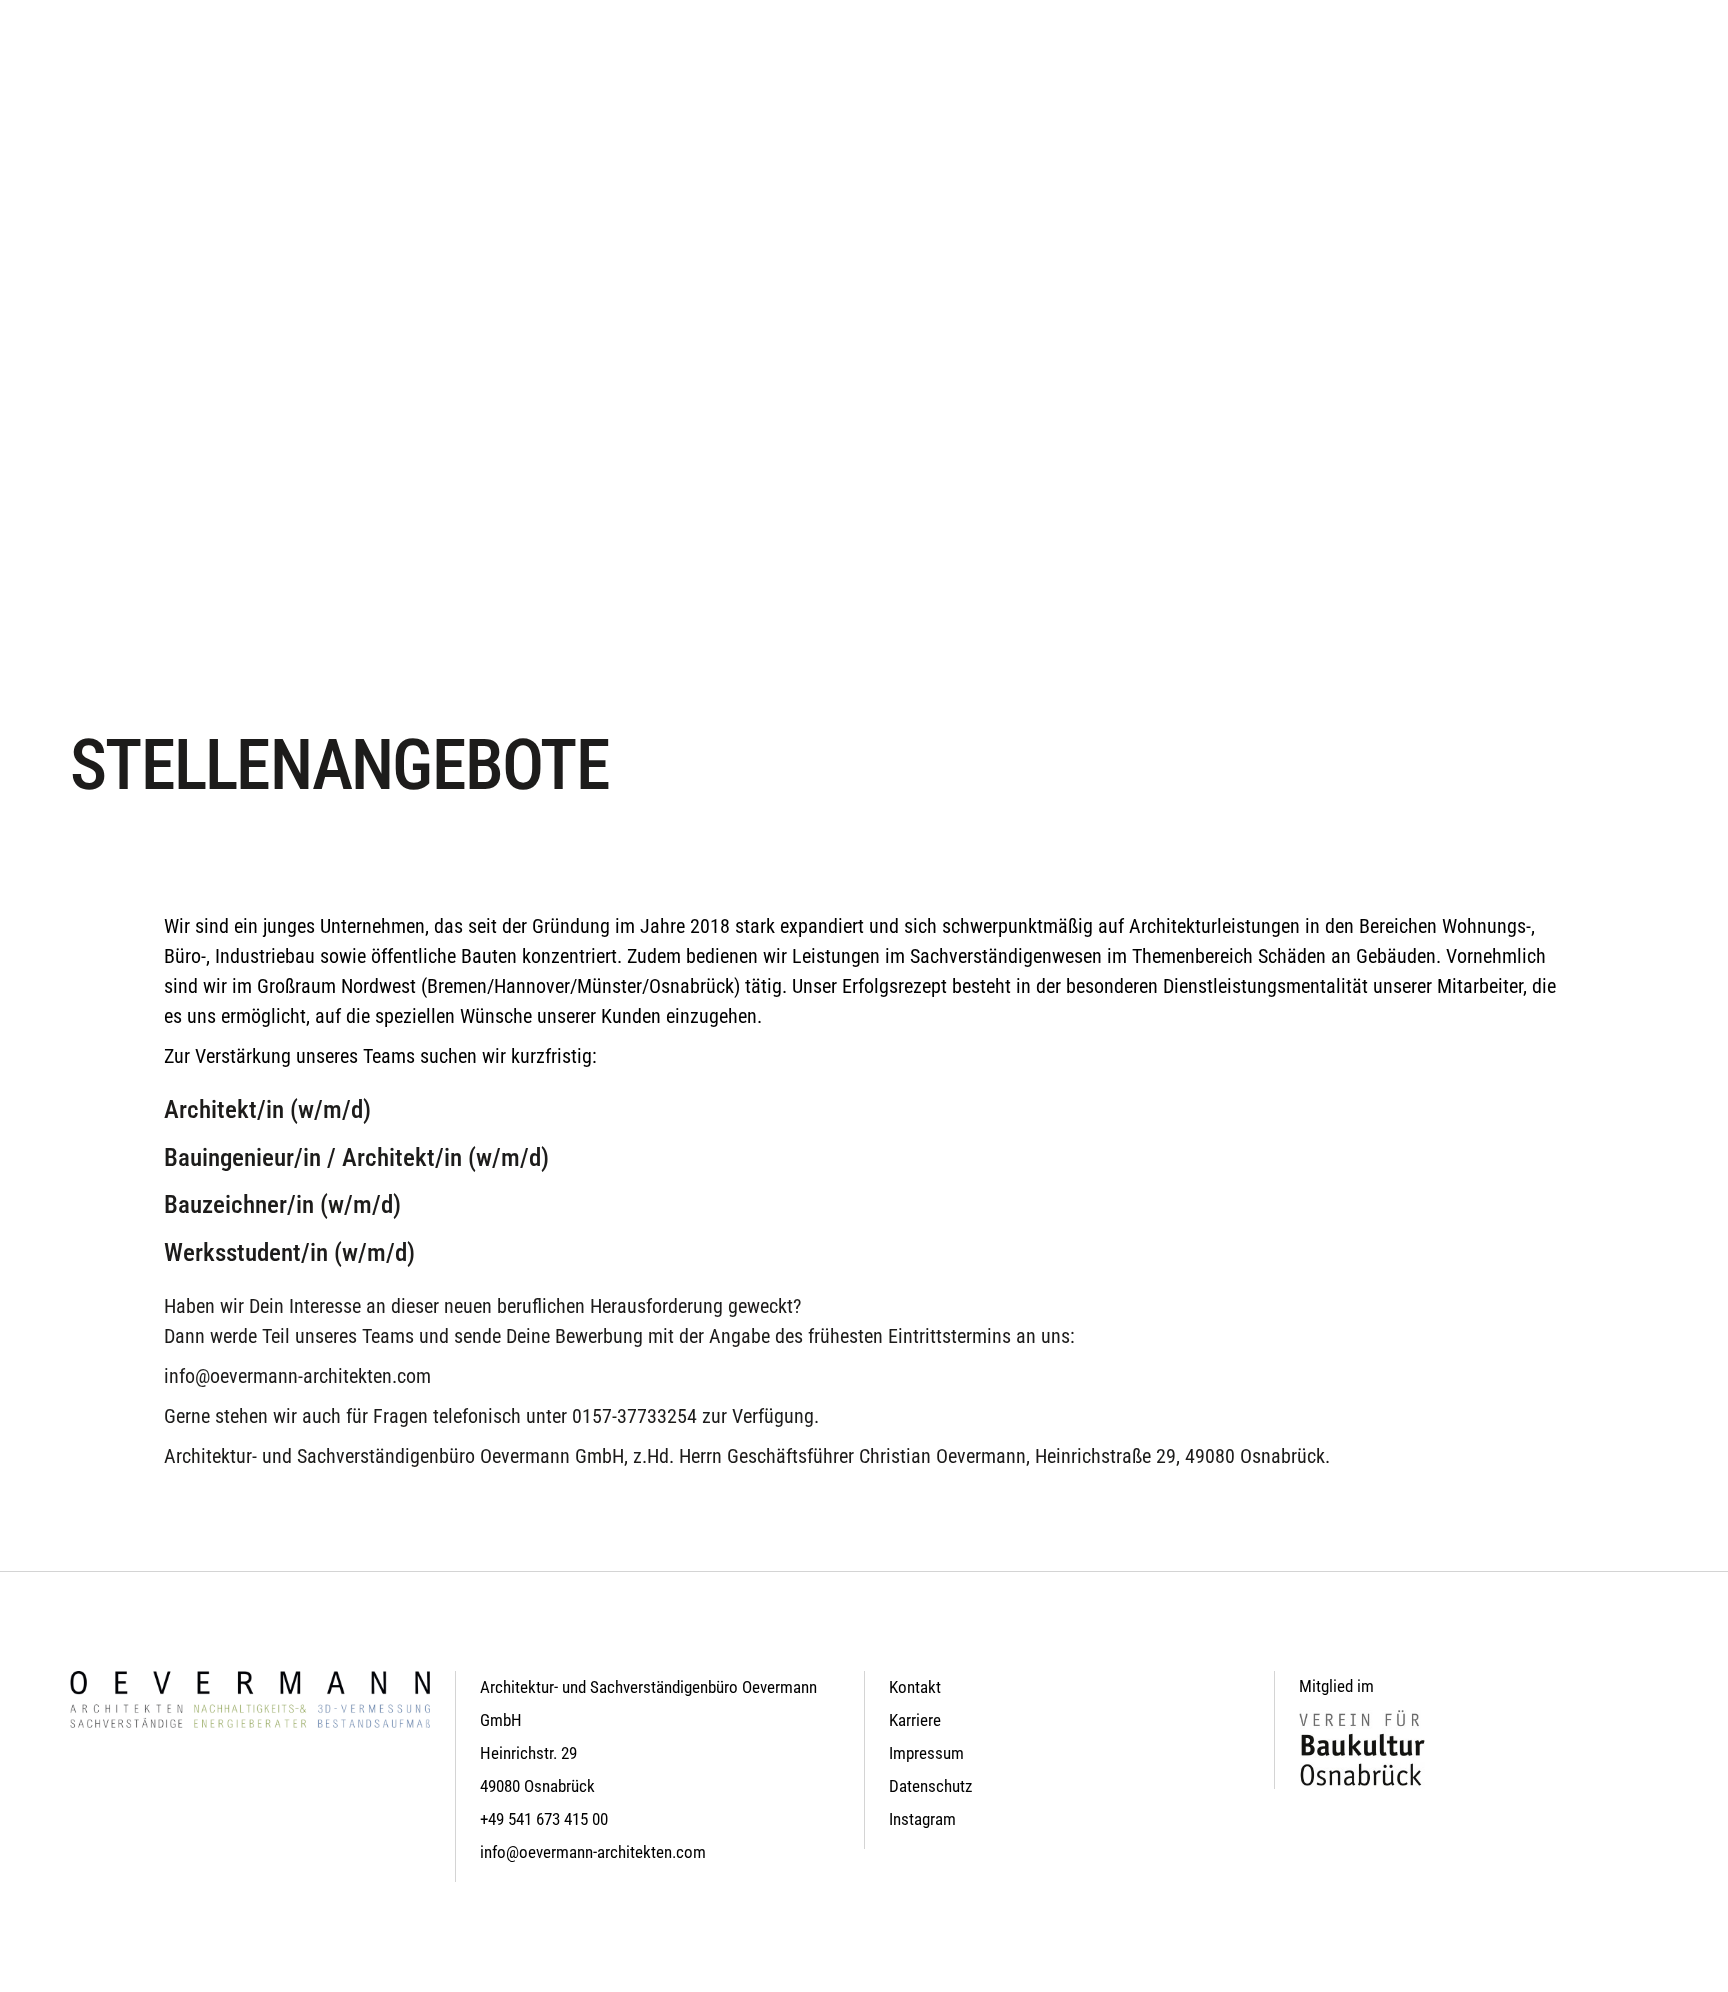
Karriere (915, 1720)
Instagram (922, 1819)
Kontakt (915, 1687)
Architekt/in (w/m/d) (267, 1109)
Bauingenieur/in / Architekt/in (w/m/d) (356, 1157)
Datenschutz (930, 1786)
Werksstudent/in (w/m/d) (289, 1252)
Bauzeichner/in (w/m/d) (282, 1204)
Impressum (926, 1753)
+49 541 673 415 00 (544, 1819)
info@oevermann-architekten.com (297, 1376)
